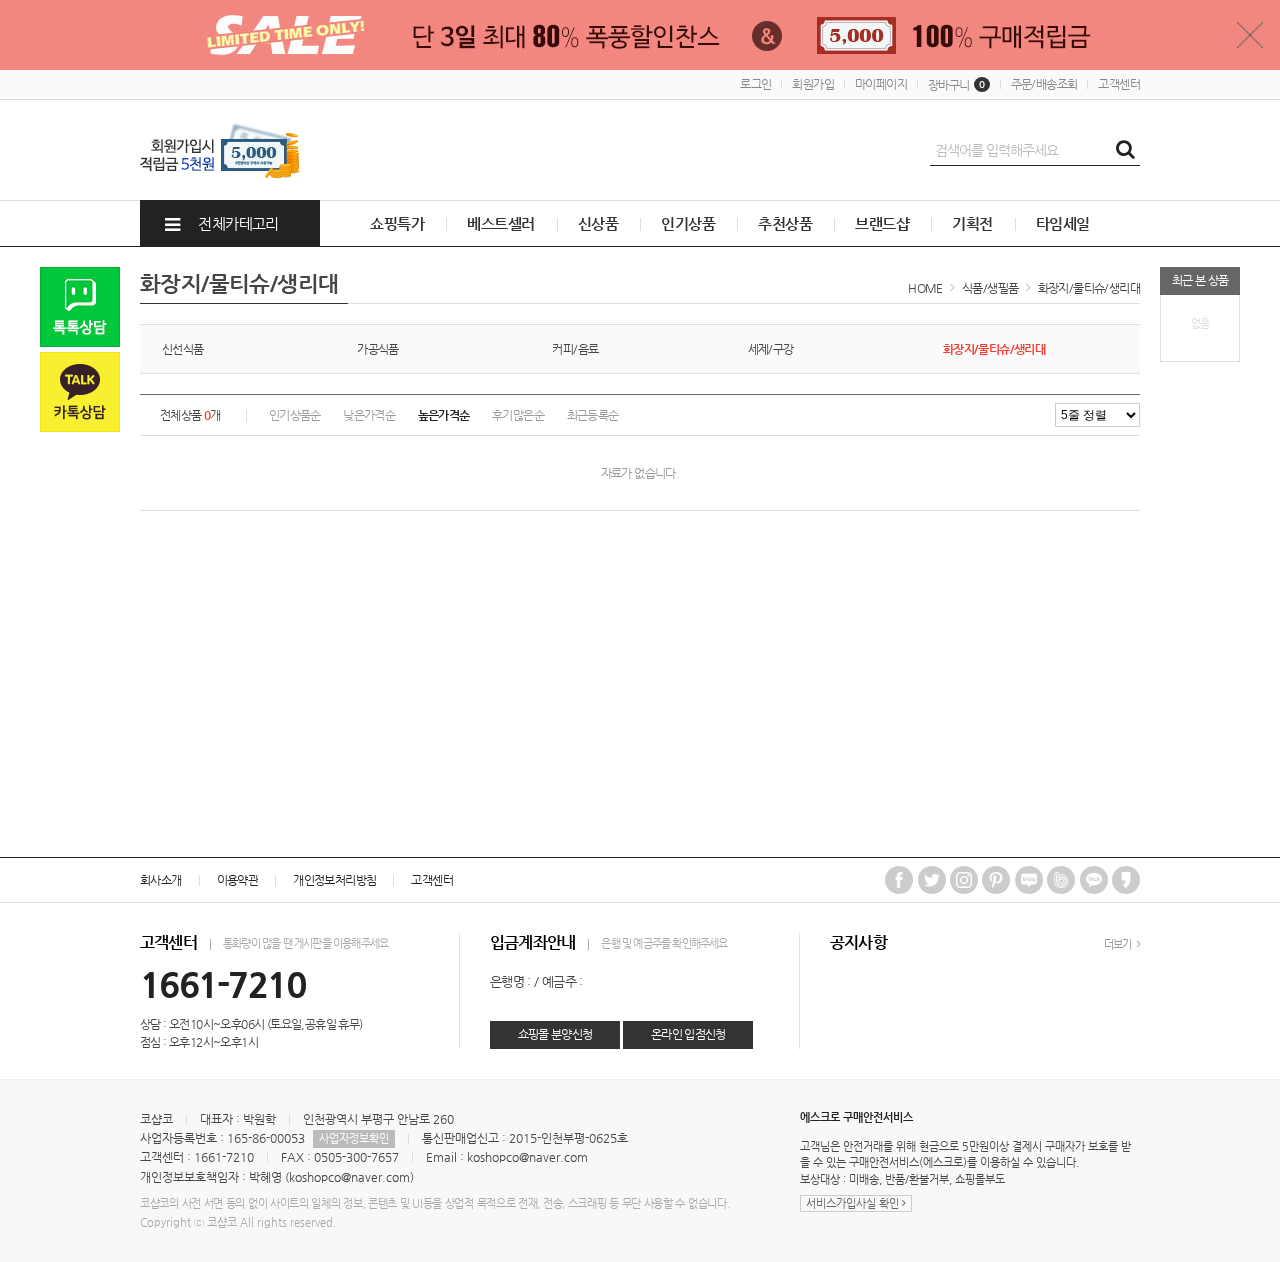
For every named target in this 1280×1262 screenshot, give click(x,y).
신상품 (598, 223)
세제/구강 (771, 349)
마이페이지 (881, 84)
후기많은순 (518, 415)
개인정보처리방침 (334, 880)
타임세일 (1063, 223)
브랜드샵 (882, 223)
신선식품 (183, 349)
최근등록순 (593, 415)
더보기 (1119, 944)
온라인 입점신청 (688, 1034)
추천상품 (785, 223)
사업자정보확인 (354, 1138)
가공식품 (378, 349)
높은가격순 (444, 415)
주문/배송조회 (1044, 84)
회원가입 (813, 84)
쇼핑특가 (397, 223)
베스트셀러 (500, 223)
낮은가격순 (369, 415)
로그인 (755, 84)
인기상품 (688, 223)
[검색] (1125, 150)
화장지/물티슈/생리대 (1089, 288)
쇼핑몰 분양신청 (555, 1034)
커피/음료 (575, 349)
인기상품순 (295, 415)
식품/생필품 (990, 288)
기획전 (972, 223)
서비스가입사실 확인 (854, 1203)
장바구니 (956, 85)
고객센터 (1119, 84)
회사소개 (161, 880)
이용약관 (238, 880)
